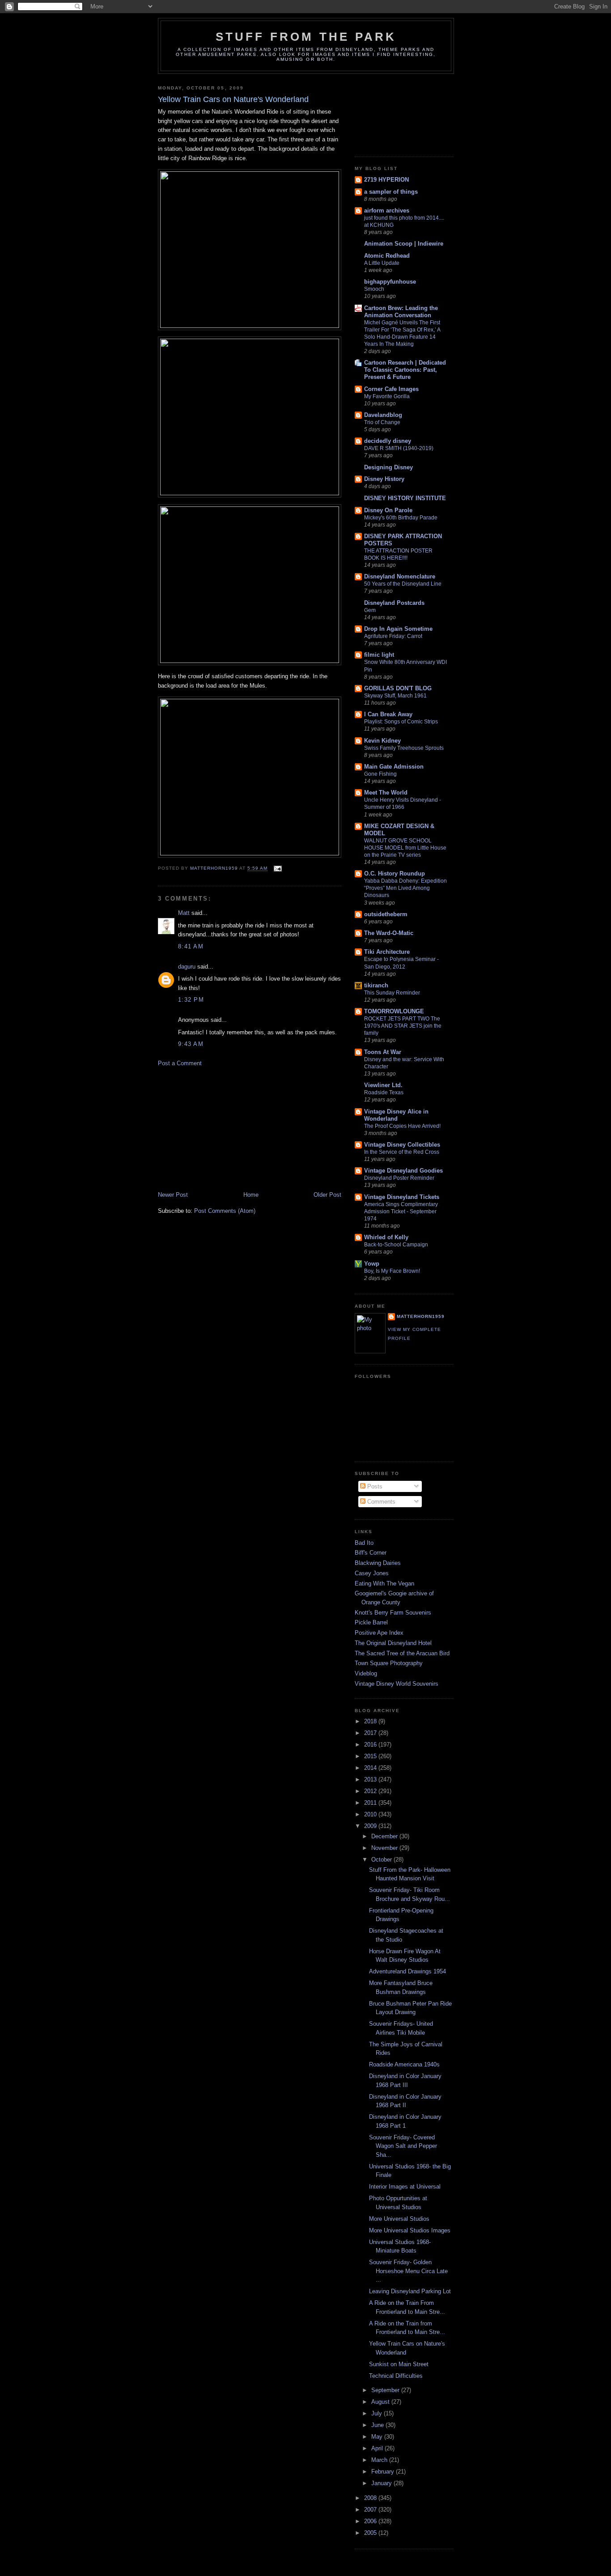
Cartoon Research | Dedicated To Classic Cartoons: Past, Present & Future (405, 370)
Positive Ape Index (379, 1633)
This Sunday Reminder (392, 993)
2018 (371, 1721)
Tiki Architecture (387, 952)
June (378, 2425)
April (378, 2448)
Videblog (366, 1673)
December (385, 1836)
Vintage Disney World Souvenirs (397, 1684)
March (380, 2460)
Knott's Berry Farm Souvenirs (393, 1613)
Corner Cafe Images (391, 389)
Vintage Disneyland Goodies (403, 1171)
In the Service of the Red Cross (402, 1152)
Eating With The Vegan (384, 1583)
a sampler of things (391, 192)
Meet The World (386, 793)
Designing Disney (388, 467)
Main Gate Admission (394, 767)
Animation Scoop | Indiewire (404, 244)
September (386, 2390)
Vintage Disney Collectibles (402, 1145)
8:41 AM (191, 946)
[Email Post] (278, 869)
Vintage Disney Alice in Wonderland (396, 1115)
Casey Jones (372, 1573)
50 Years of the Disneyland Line (403, 584)
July (378, 2413)
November (385, 1848)
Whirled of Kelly (386, 1237)
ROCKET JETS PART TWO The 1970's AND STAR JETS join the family (403, 1026)
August (381, 2402)
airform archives (387, 210)
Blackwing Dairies (378, 1563)
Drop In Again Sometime (398, 629)
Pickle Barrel (371, 1622)
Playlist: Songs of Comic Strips (401, 722)
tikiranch (376, 985)
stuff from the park (306, 37)
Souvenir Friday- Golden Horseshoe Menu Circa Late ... (408, 2271)
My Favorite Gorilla (387, 396)
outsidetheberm (386, 914)
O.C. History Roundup (395, 874)
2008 (371, 2498)
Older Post (327, 1195)
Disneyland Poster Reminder (399, 1178)
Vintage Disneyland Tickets (402, 1197)
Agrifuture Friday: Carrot (393, 636)
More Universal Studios (399, 2219)
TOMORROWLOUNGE (394, 1011)
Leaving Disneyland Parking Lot (410, 2291)
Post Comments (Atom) (225, 1211)
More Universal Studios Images (410, 2230)
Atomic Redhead (387, 256)
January (382, 2483)
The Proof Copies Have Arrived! (402, 1126)
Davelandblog (383, 415)
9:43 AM (191, 1044)
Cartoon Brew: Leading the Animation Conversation (401, 312)
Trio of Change (382, 422)
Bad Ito (364, 1543)
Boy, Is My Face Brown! (392, 1271)
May (378, 2437)
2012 (371, 1791)
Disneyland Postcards (394, 603)
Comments (380, 1502)
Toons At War (383, 1052)
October (382, 1860)
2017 (371, 1733)
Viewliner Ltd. (383, 1085)
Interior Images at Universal (405, 2187)
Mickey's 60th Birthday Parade (401, 518)
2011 (371, 1803)
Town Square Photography (389, 1663)
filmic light (379, 655)
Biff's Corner (371, 1553)
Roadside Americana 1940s (404, 2064)
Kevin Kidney (382, 741)
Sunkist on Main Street (399, 2364)
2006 (371, 2521)
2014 (371, 1768)
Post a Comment (180, 1063)
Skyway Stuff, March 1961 (395, 696)
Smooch (374, 289)
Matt (184, 913)
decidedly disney (388, 441)
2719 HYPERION (386, 180)
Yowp (372, 1264)
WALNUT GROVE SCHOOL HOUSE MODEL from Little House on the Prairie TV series (405, 848)
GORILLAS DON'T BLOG (398, 688)
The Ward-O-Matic (389, 933)
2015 (371, 1756)
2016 (371, 1745)
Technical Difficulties (396, 2376)
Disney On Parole (388, 510)
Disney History (384, 479)
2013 (371, 1779)
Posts (374, 1486)
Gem (370, 610)
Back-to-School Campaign (396, 1245)
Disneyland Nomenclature (400, 576)
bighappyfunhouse (390, 282)
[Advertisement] (225, 1128)
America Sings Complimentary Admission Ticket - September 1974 (401, 1211)
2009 (371, 1826)
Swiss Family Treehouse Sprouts (404, 748)
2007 (371, 2510)
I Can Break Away (388, 714)
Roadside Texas (384, 1092)
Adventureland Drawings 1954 (407, 1971)
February (384, 2472)
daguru (187, 967)
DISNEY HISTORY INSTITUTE (405, 498)
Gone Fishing (380, 774)
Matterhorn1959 (421, 1316)
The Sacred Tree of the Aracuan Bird (402, 1653)
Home (251, 1195)
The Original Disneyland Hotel (393, 1643)
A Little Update (382, 263)
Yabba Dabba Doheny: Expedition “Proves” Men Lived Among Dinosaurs (405, 888)
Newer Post (173, 1195)
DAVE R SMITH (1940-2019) (399, 448)
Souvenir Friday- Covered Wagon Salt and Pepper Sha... (403, 2146)
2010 (371, 1814)
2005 (371, 2533)
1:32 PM (191, 1000)
